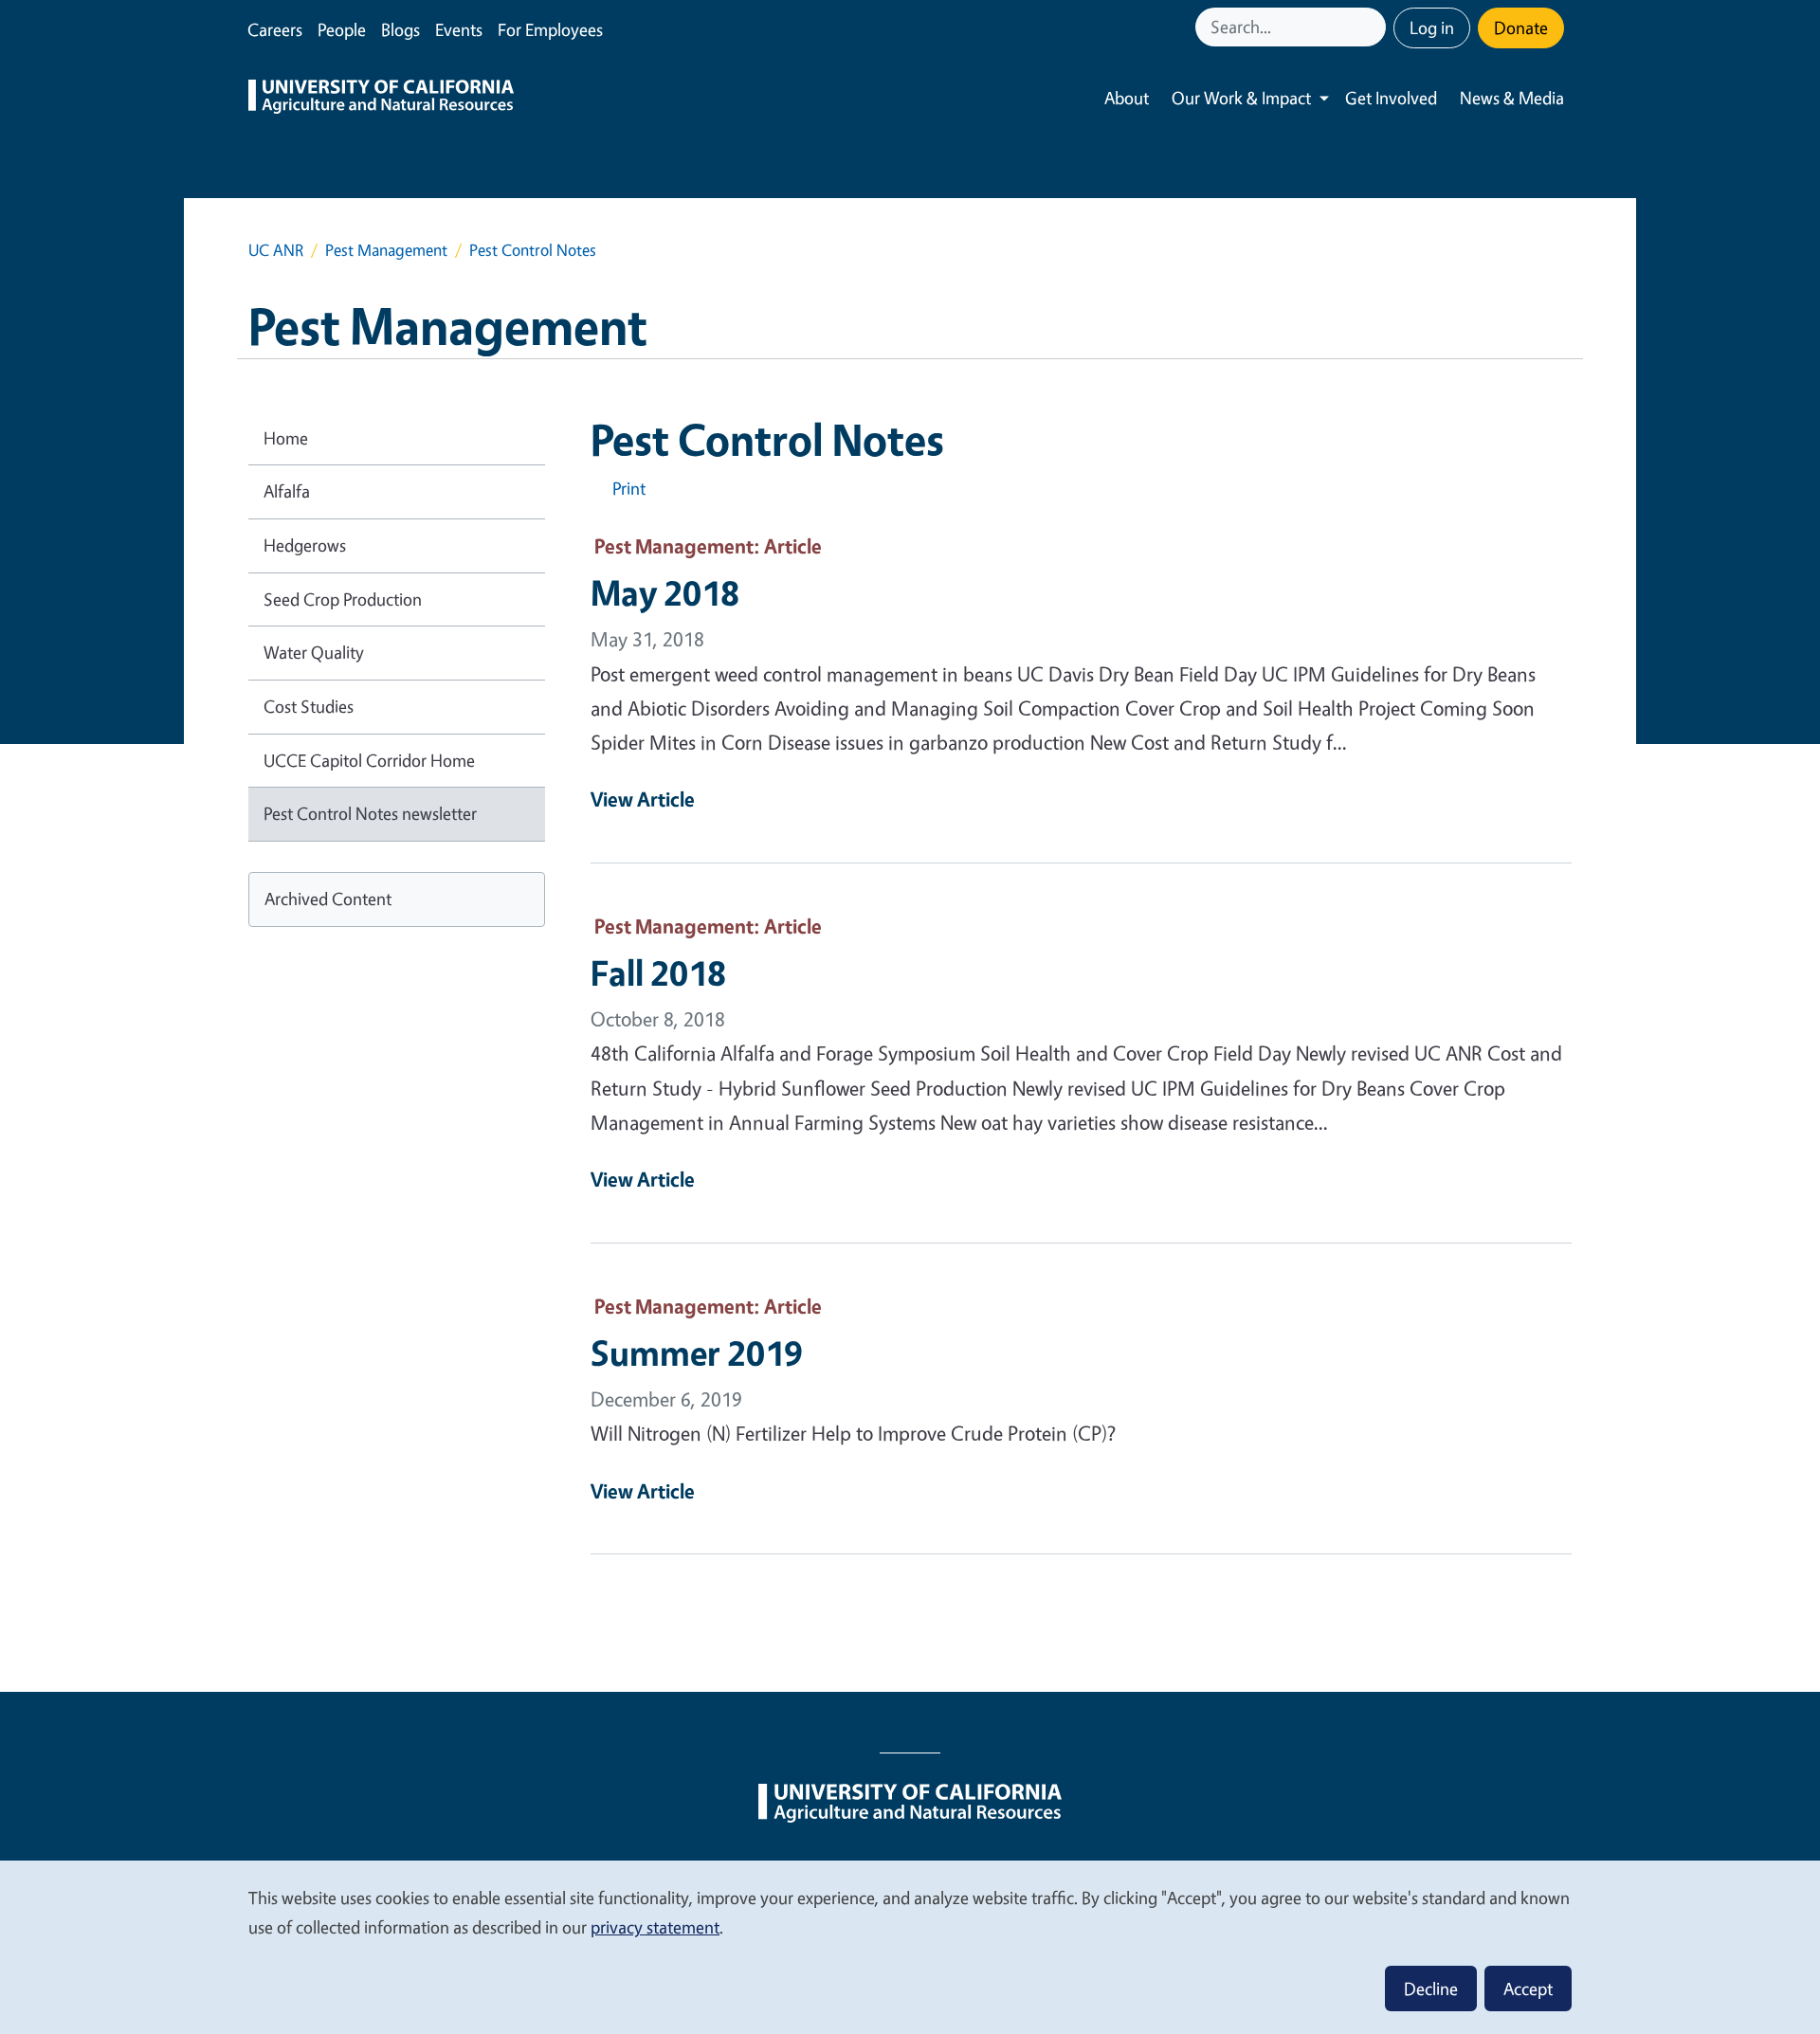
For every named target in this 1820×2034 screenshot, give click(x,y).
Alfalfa (287, 491)
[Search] (1374, 27)
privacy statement (655, 1927)
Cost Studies (309, 706)
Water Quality (314, 652)
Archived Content (328, 899)
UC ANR (276, 250)
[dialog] (910, 1946)
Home (286, 438)
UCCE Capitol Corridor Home (369, 760)
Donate (1521, 27)
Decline (1431, 1989)
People (342, 29)
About (1127, 98)
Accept (1528, 1989)
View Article (643, 799)
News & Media (1512, 98)
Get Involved (1391, 98)
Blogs (400, 29)
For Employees (550, 29)
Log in (1432, 27)
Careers (275, 29)
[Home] (381, 99)
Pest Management (386, 250)
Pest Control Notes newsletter (370, 813)
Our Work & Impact (1241, 98)
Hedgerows (305, 545)
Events (459, 29)
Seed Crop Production (343, 599)
